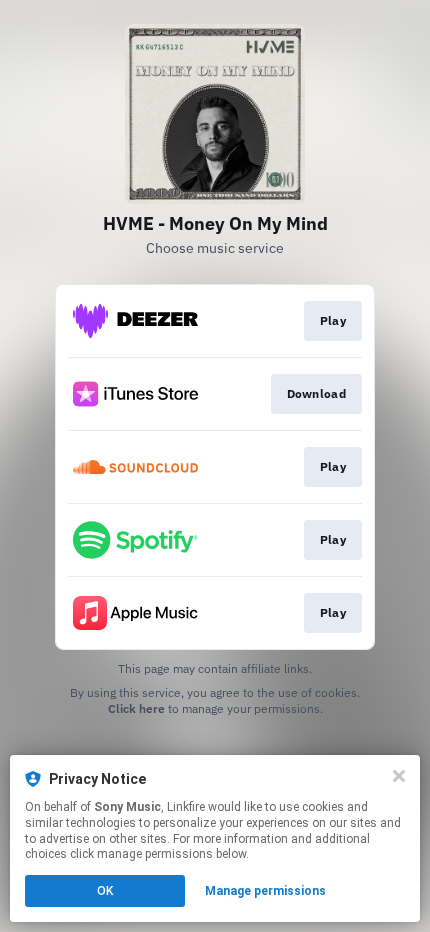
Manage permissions (265, 891)
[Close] (399, 776)
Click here (136, 708)
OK (105, 891)
